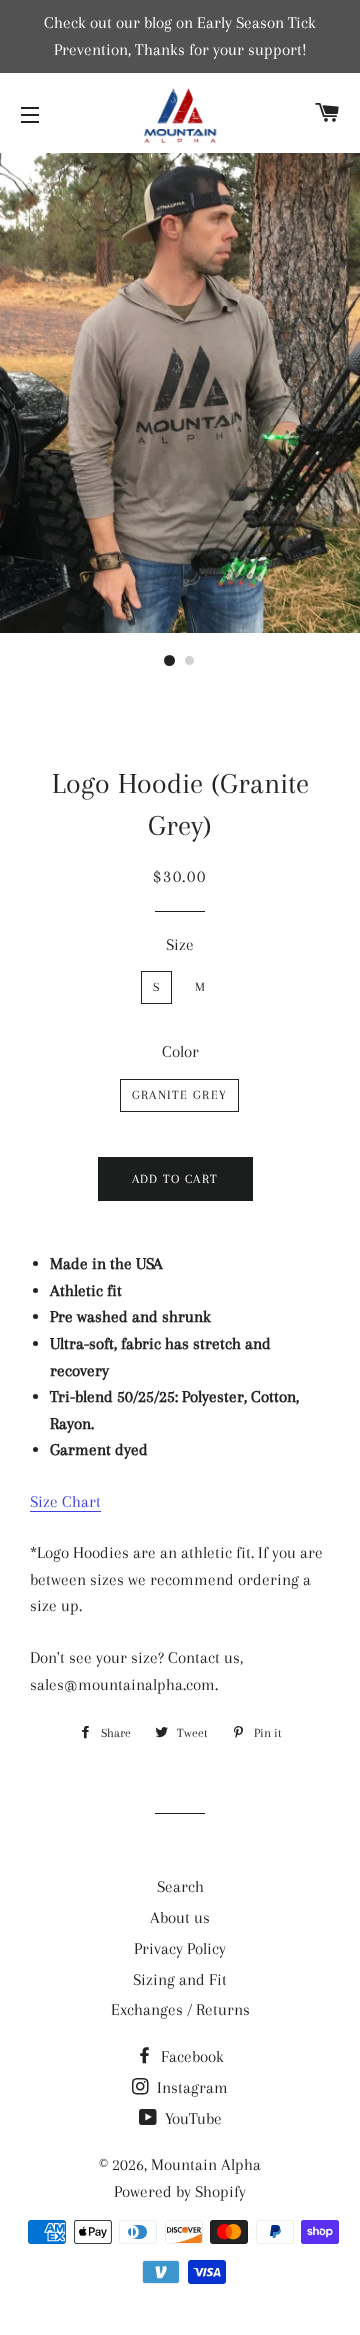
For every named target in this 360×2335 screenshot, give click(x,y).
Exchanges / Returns (180, 2009)
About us (180, 1917)
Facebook (190, 2056)
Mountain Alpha (206, 2164)
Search (180, 1886)
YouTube (191, 2118)
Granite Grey (180, 1095)
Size (180, 944)
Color (180, 1051)
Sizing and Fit (180, 1979)
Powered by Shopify (180, 2191)
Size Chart (65, 1501)
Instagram (190, 2087)
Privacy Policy (180, 1948)
